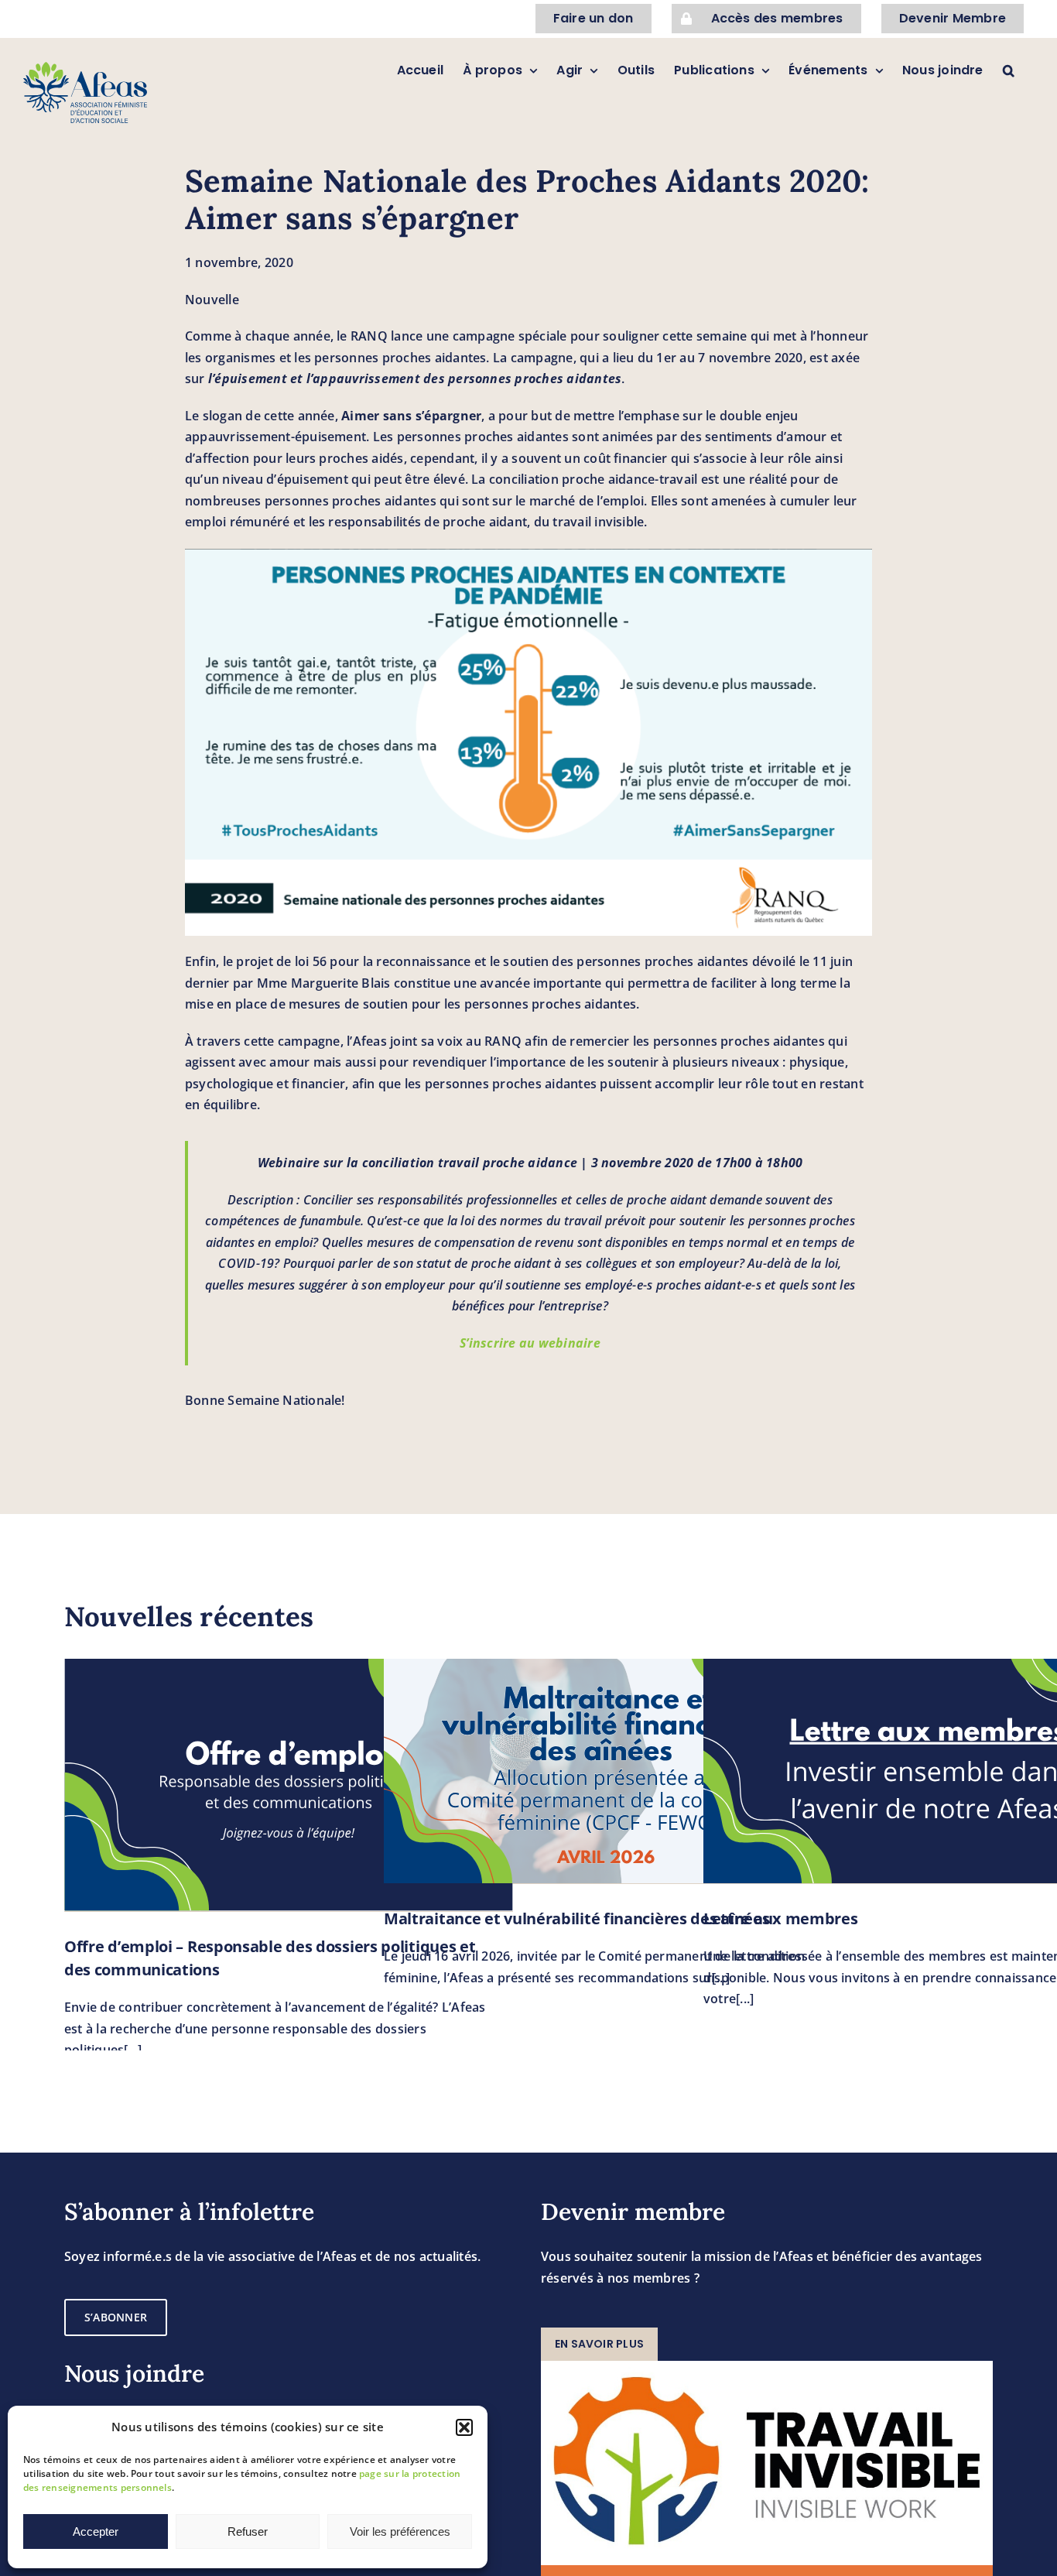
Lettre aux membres (781, 1918)
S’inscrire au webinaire (530, 1343)
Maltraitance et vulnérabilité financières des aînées (576, 1918)
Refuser (248, 2531)
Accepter (96, 2531)
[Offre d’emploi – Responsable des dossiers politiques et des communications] (289, 1785)
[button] (464, 2427)
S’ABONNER (116, 2317)
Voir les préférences (400, 2531)
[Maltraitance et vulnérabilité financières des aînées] (608, 1771)
